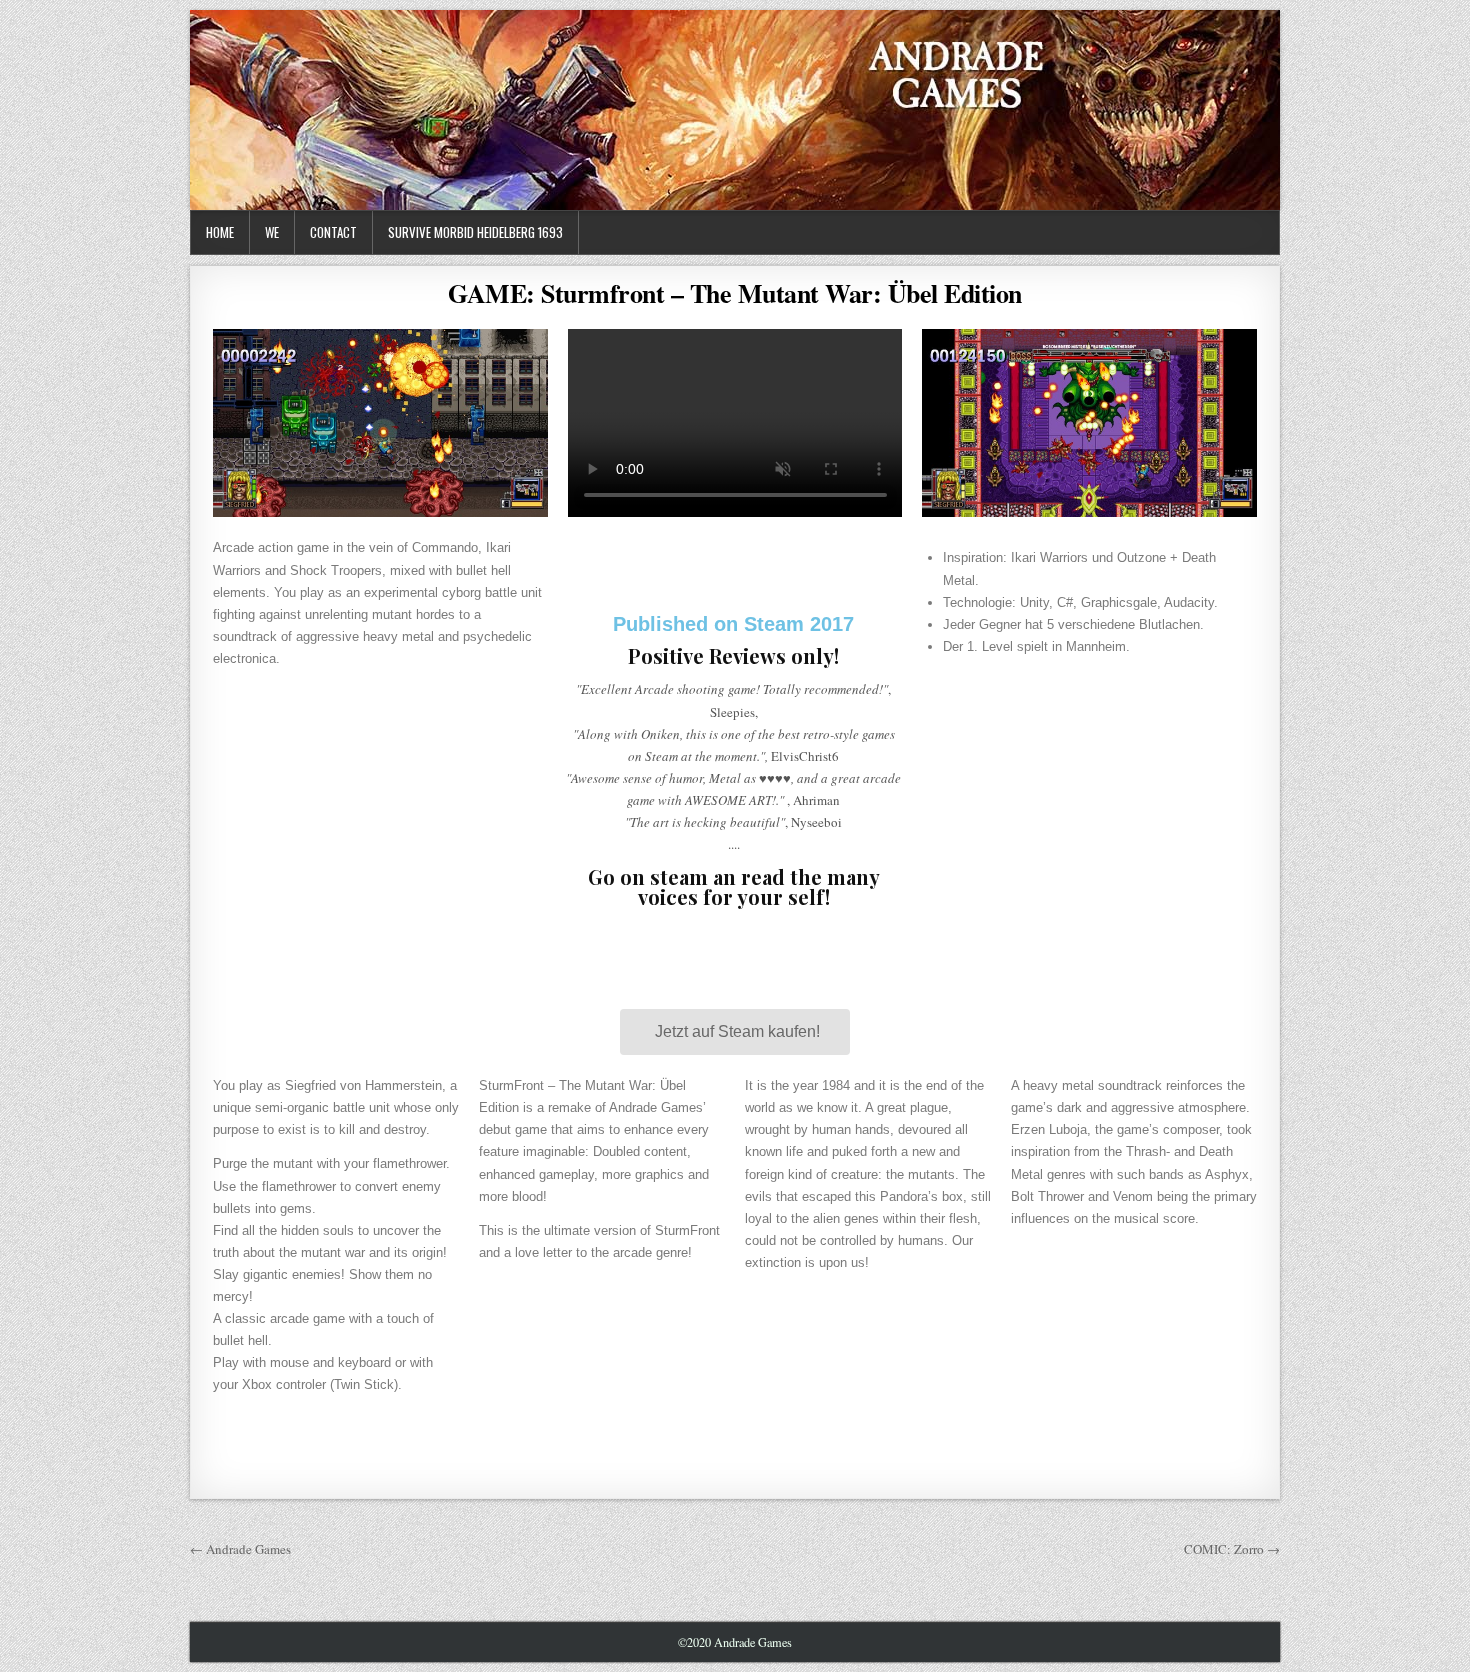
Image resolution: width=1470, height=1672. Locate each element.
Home (220, 232)
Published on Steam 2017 (733, 624)
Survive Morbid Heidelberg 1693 (475, 232)
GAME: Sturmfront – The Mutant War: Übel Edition (735, 293)
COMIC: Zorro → (1232, 1549)
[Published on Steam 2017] (734, 562)
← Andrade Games (240, 1549)
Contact (333, 232)
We (272, 232)
